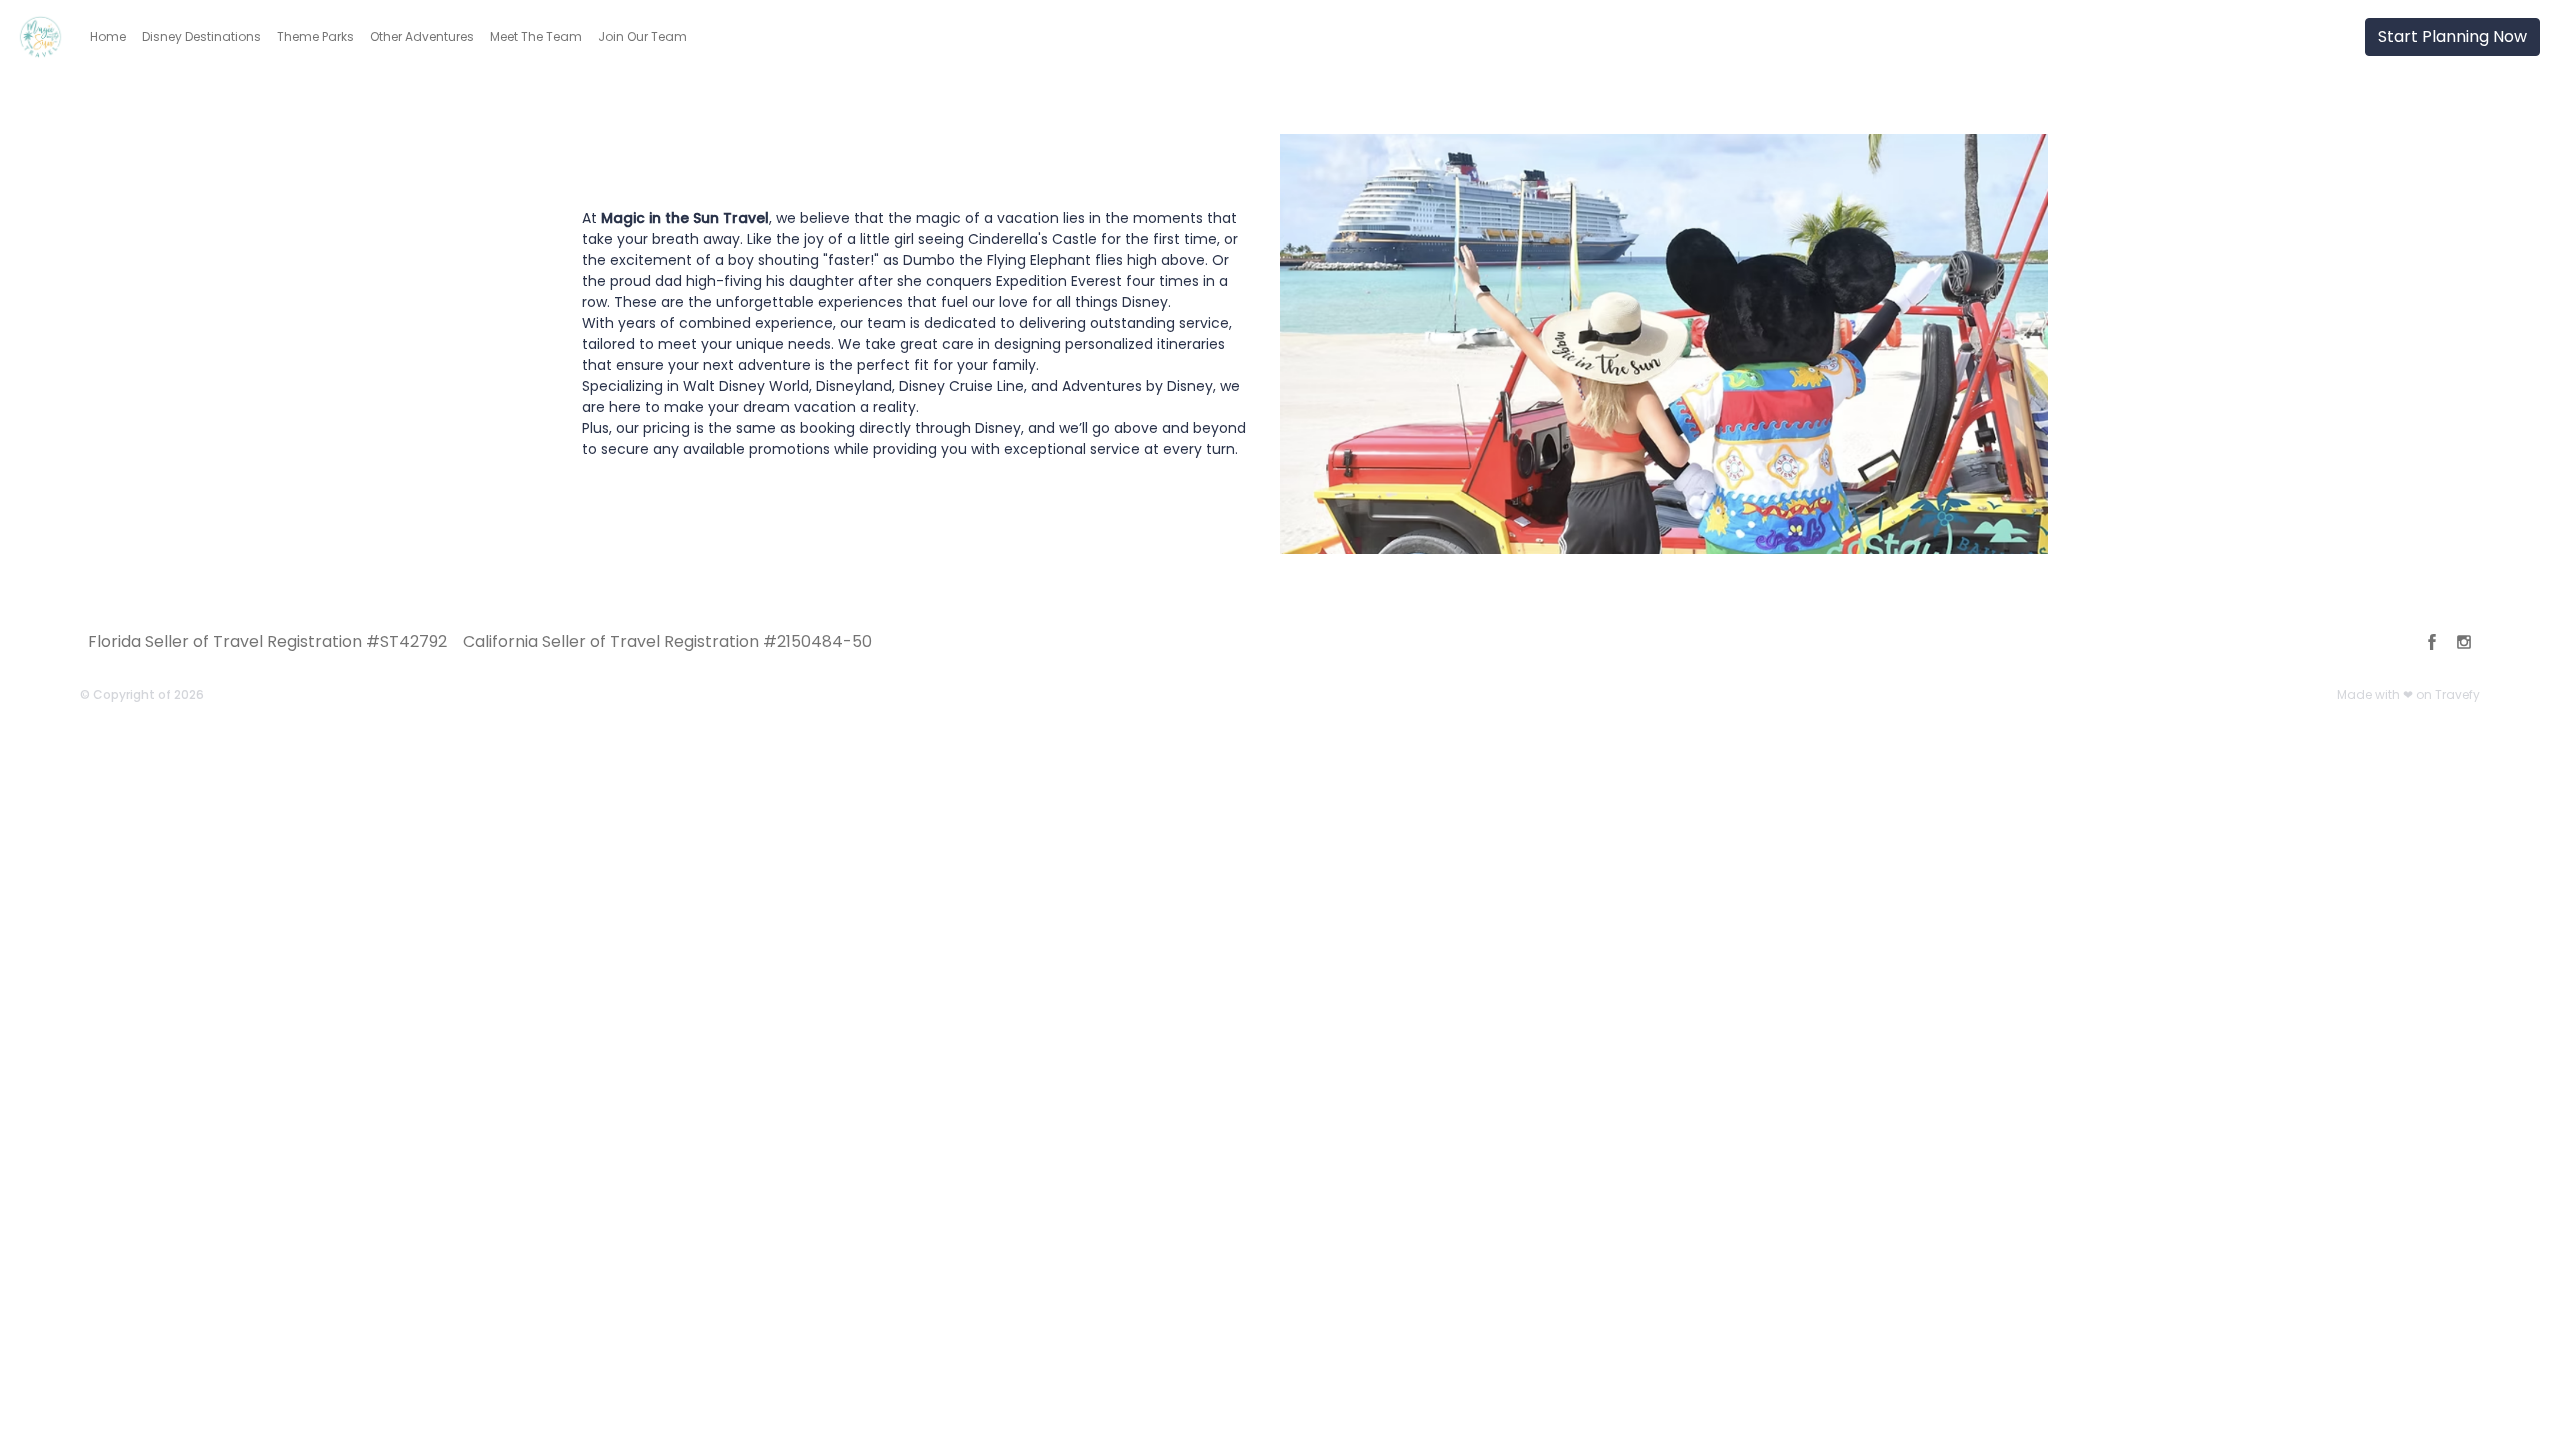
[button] (108, 37)
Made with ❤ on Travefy (2408, 694)
